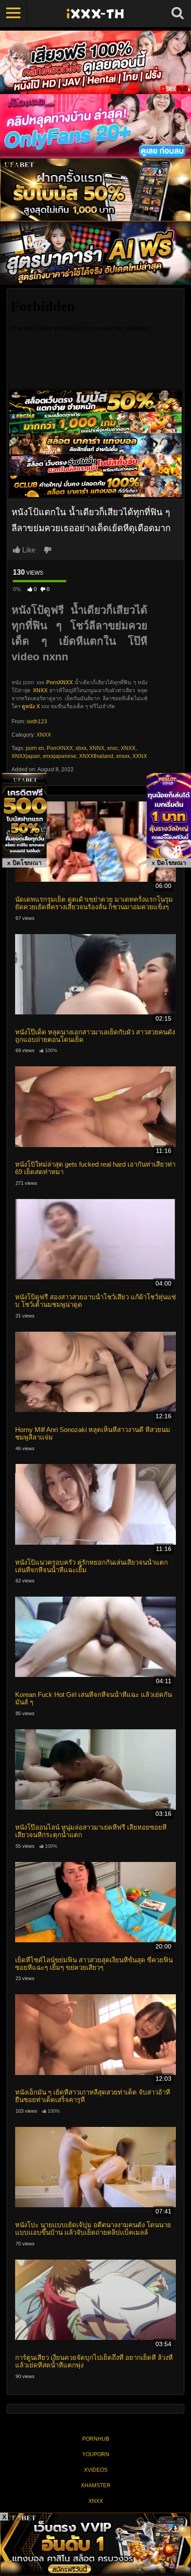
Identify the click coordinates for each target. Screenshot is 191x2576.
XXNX (140, 756)
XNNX (97, 748)
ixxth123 (37, 722)
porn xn (35, 748)
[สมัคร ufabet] (95, 422)
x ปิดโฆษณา (24, 863)
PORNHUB (96, 2439)
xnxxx (123, 756)
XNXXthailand (96, 756)
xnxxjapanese (60, 756)
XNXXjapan (26, 756)
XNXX (44, 735)
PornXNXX (60, 682)
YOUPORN (96, 2454)
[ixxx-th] (95, 13)
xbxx (81, 748)
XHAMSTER (96, 2485)
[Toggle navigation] (13, 13)
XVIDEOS (96, 2470)
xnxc (113, 748)
